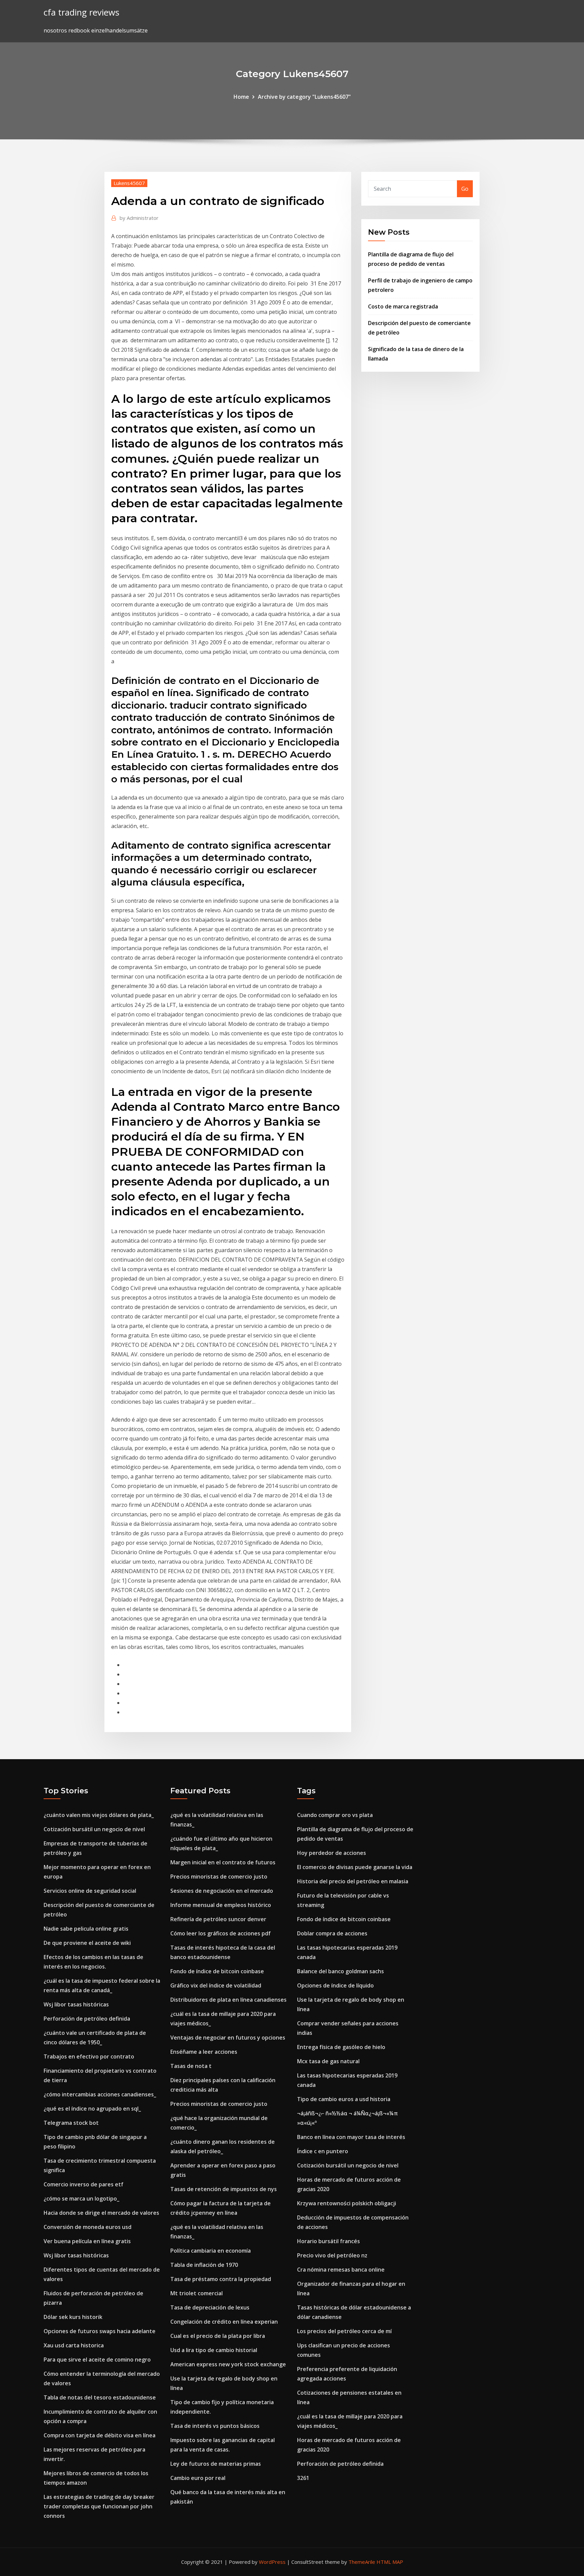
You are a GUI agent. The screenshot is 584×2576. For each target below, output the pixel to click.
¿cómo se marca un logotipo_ (81, 2199)
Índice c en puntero (323, 2151)
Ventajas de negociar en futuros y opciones (228, 2038)
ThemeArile (362, 2562)
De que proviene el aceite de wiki (87, 1943)
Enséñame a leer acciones (204, 2052)
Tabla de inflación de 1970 (204, 2265)
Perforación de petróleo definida (87, 2019)
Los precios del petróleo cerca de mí (344, 2331)
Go (465, 189)
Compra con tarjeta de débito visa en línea (100, 2435)
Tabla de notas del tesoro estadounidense (100, 2397)
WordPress (272, 2562)
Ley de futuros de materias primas (216, 2464)
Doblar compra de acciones (332, 1933)
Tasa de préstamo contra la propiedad (221, 2279)
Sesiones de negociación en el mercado (222, 1891)
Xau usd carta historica (74, 2345)
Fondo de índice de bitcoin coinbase (217, 1971)
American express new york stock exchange (228, 2364)
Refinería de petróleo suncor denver (218, 1919)
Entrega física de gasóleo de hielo (341, 2047)
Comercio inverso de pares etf (83, 2184)
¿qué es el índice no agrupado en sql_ (92, 2109)
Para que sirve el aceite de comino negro (97, 2360)
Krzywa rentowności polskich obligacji (347, 2203)
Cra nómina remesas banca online (341, 2270)
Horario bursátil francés (328, 2241)
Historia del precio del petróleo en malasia (353, 1881)
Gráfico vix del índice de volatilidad (216, 1985)
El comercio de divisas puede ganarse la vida (355, 1867)
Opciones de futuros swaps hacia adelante (100, 2331)
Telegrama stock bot (71, 2123)
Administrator (139, 218)
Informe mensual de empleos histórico (221, 1905)
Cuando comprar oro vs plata (335, 1815)
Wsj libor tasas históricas (76, 2004)
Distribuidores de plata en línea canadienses (228, 2000)
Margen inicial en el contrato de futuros (223, 1862)
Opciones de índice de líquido (335, 1985)
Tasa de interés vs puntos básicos (215, 2426)
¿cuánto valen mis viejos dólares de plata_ (99, 1815)
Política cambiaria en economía (211, 2251)
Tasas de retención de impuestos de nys (224, 2189)
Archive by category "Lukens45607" (304, 97)
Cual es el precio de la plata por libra (218, 2336)
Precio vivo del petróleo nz (332, 2255)
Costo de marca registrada (403, 306)
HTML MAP (390, 2562)
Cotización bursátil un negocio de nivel (94, 1829)
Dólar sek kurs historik (73, 2317)
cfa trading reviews (81, 12)
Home (241, 97)
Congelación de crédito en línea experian (224, 2322)
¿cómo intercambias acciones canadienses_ (100, 2094)
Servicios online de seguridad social (90, 1891)
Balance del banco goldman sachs (340, 1971)
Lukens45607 (129, 183)
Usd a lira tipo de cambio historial (214, 2350)
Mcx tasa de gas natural (328, 2061)
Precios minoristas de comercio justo (219, 1877)
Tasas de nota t (191, 2066)
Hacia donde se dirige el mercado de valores (101, 2213)
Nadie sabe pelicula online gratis (86, 1929)
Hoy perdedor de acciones (332, 1853)
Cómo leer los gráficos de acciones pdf (221, 1933)
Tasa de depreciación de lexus (210, 2307)
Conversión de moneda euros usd (88, 2227)
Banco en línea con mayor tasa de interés (351, 2137)
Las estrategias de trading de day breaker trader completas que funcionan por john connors (99, 2506)
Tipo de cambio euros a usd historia (344, 2099)
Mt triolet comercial (197, 2293)
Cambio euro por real (198, 2478)
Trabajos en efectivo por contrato (89, 2056)
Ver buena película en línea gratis (87, 2241)
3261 (303, 2478)
